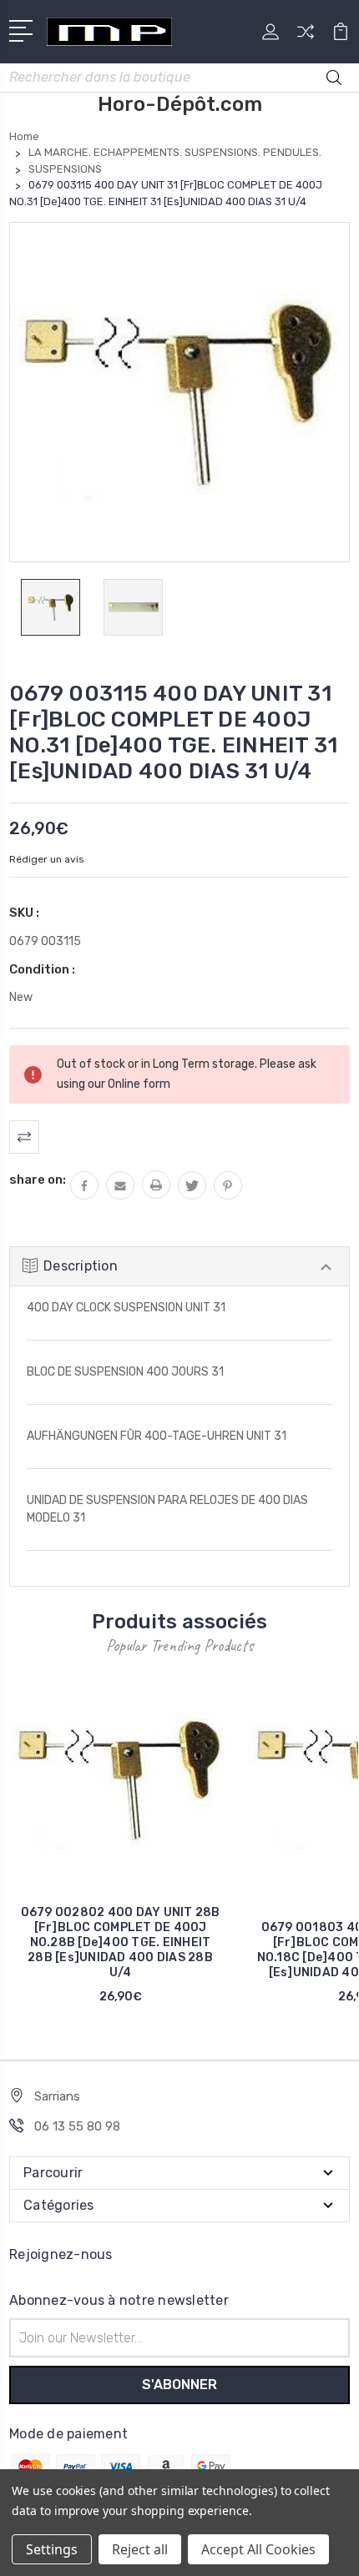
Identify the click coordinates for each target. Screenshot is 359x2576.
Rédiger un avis (47, 859)
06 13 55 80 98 (77, 2126)
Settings (52, 2549)
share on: (38, 1180)
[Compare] (306, 37)
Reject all (140, 2549)
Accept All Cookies (258, 2549)
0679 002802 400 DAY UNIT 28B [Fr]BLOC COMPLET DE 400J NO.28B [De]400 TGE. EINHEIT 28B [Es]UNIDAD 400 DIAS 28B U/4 (121, 1942)
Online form (139, 1084)
